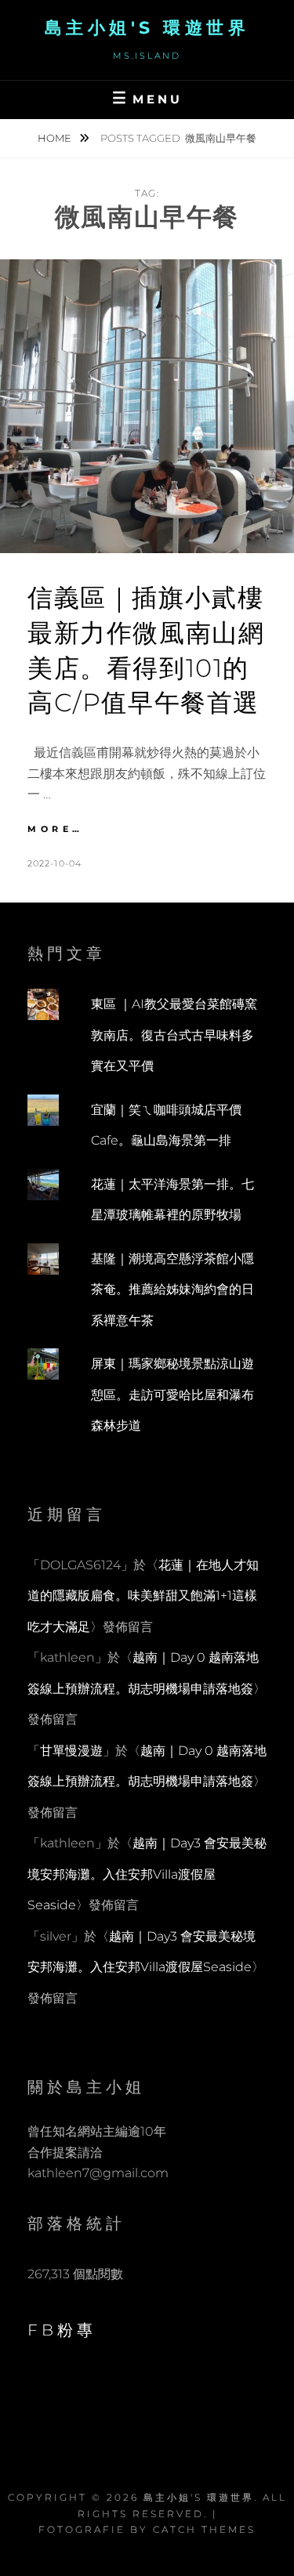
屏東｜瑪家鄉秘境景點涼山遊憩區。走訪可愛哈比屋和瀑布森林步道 (172, 1395)
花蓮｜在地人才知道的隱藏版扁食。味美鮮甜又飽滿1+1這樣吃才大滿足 (143, 1596)
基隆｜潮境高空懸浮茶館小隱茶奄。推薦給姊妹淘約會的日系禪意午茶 (172, 1290)
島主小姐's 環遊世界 (147, 28)
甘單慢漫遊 (71, 1751)
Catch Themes (204, 2529)
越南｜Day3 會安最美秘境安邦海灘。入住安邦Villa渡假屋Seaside (147, 1874)
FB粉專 (62, 2330)
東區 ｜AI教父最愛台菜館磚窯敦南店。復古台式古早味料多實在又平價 (174, 1035)
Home (56, 138)
